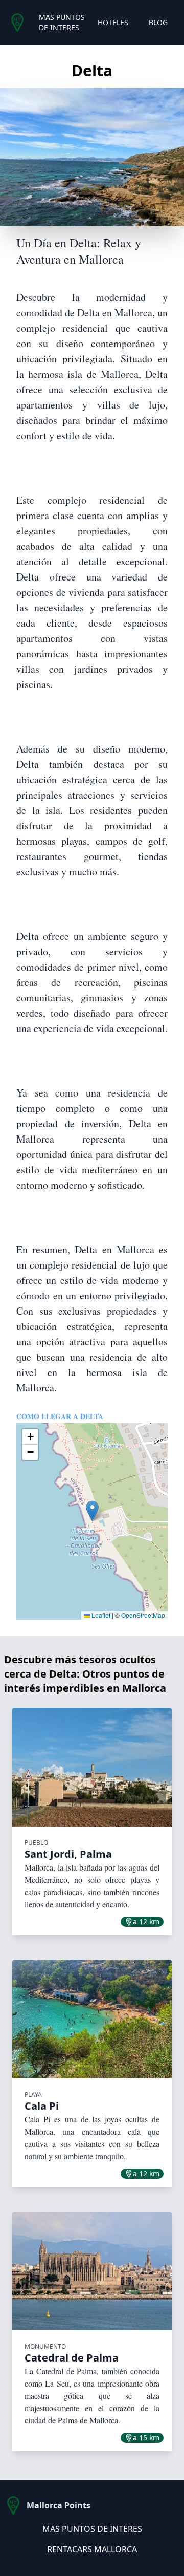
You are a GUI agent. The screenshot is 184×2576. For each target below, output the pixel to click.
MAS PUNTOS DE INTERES (62, 22)
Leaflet (100, 1615)
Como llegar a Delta (60, 1416)
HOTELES (113, 22)
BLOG (158, 22)
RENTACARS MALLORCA (92, 2549)
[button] (92, 1511)
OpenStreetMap (143, 1615)
